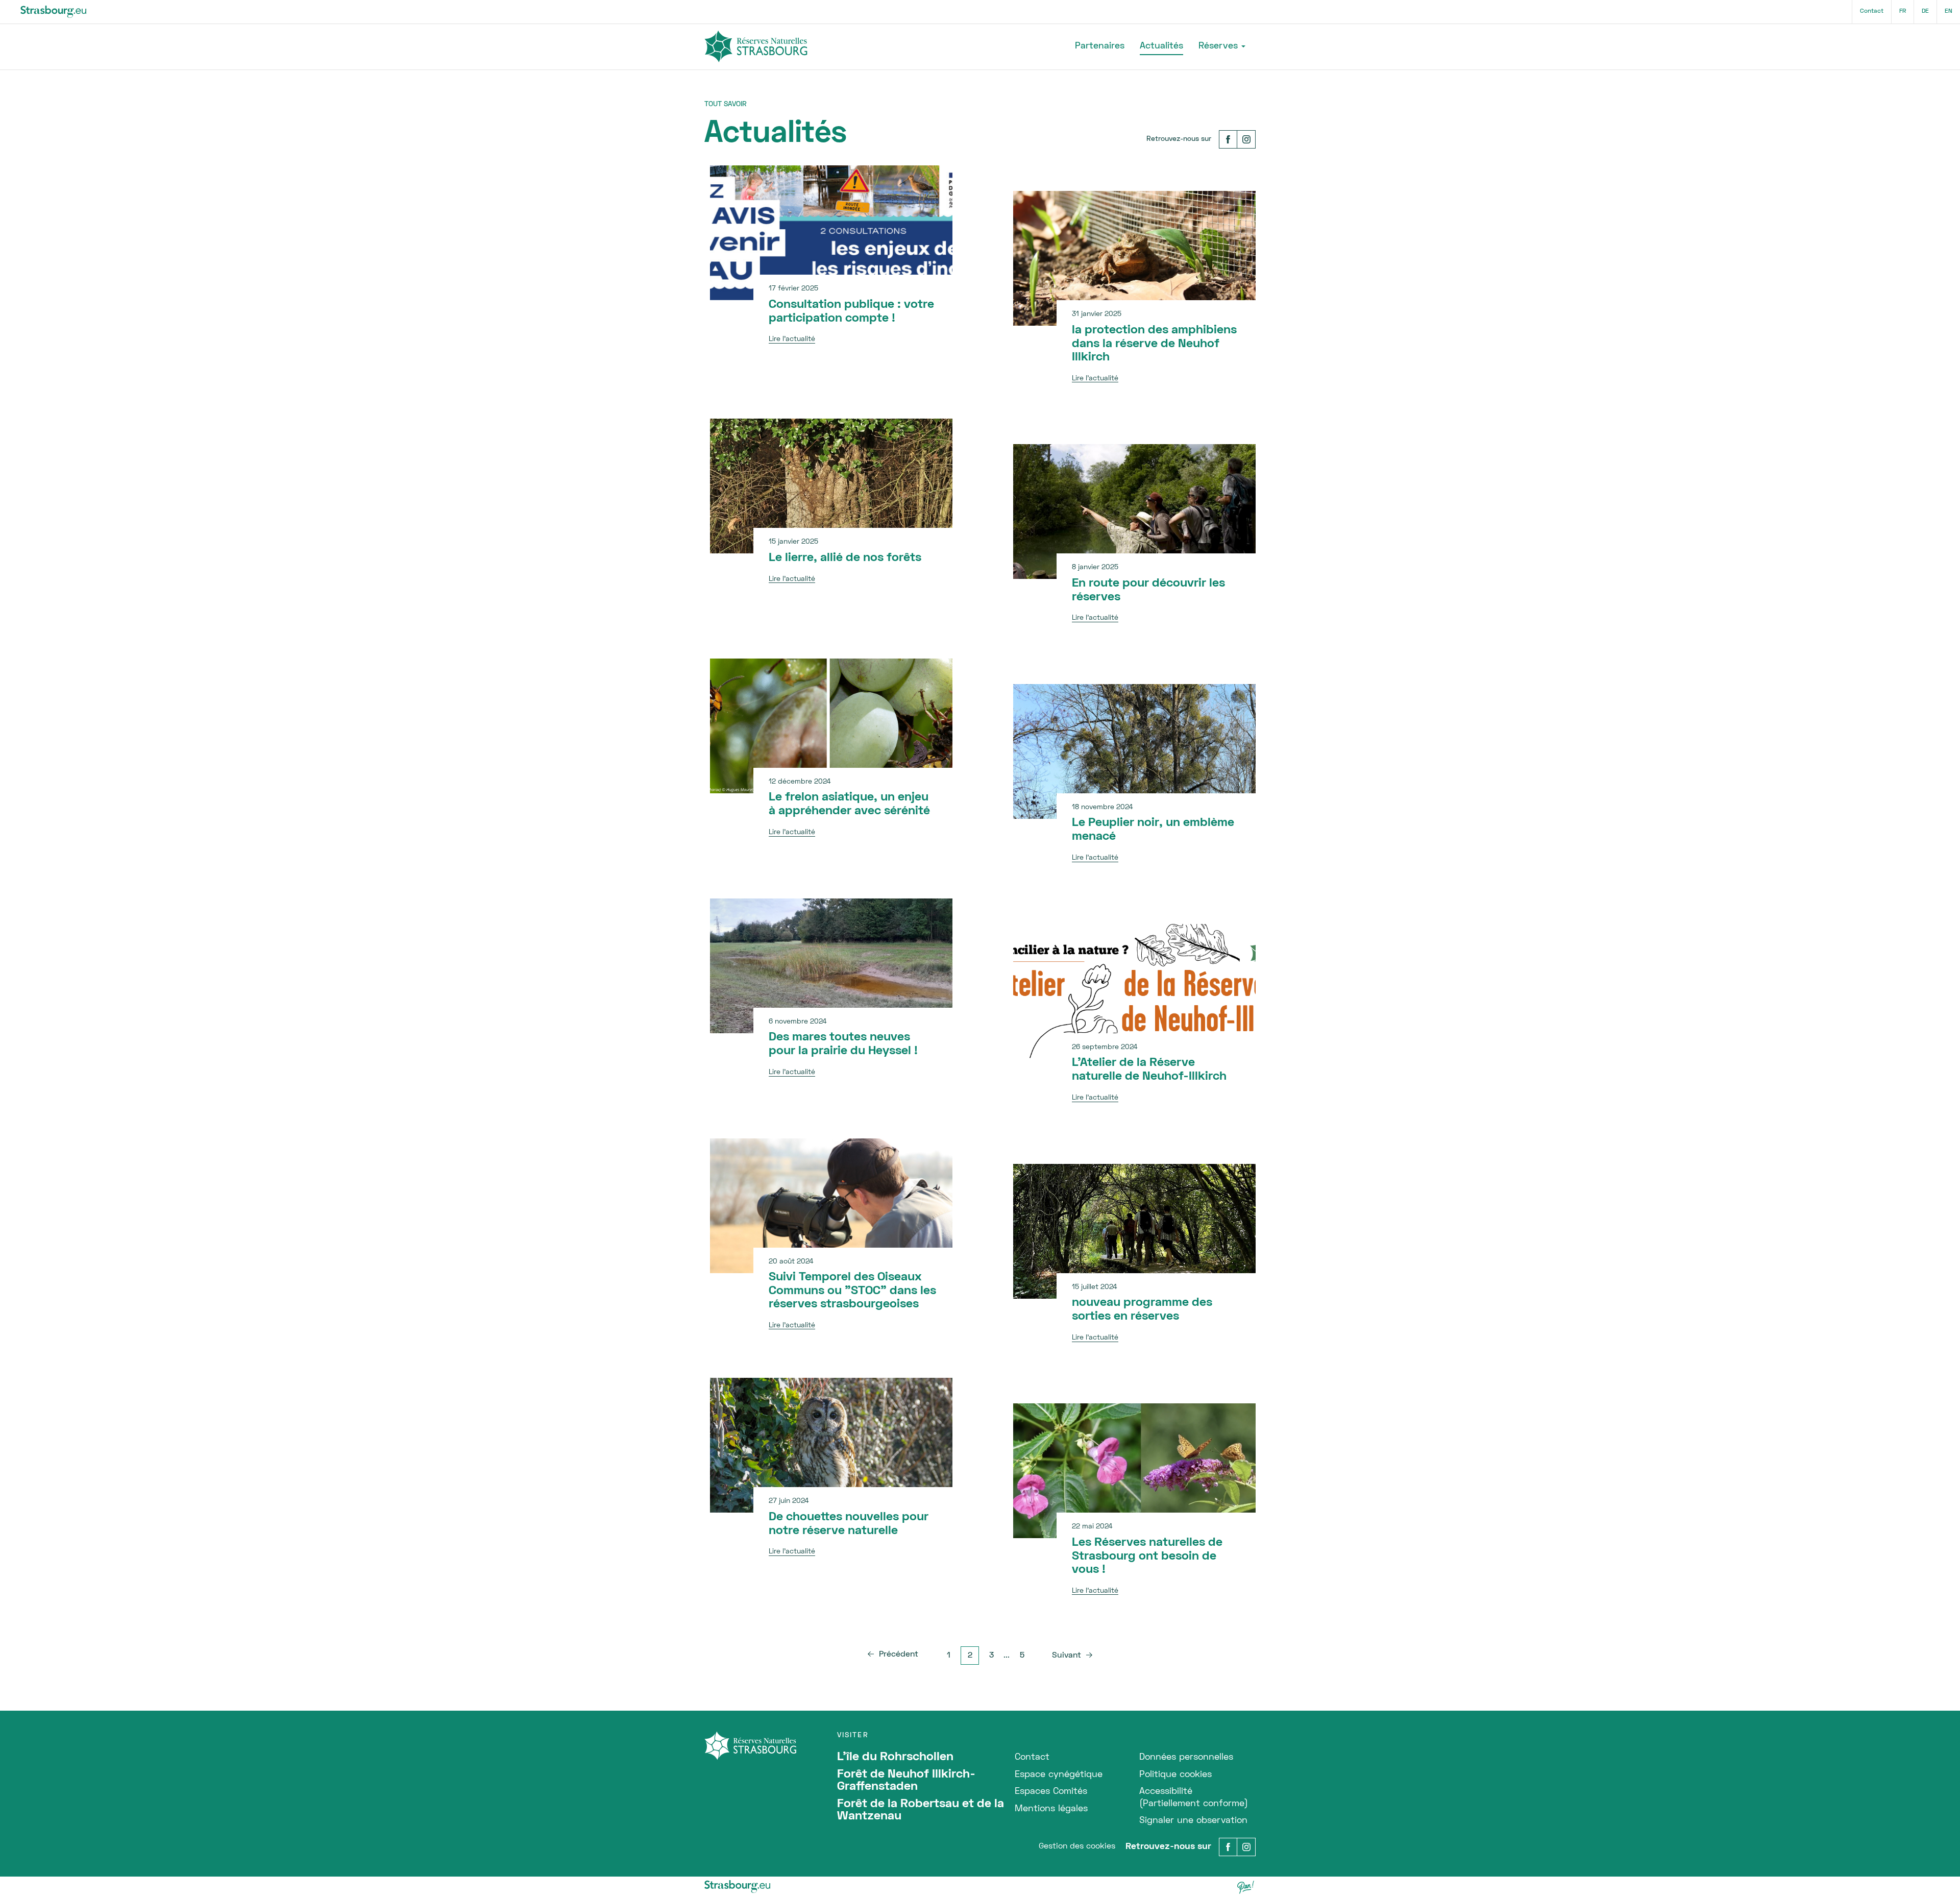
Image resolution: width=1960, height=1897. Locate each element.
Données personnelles (1186, 1757)
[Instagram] (1246, 139)
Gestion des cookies (1077, 1846)
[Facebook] (1228, 139)
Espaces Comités (1051, 1792)
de (1925, 11)
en (1949, 11)
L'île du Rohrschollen (895, 1757)
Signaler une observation (1193, 1821)
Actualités (1161, 46)
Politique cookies (1175, 1775)
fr (1903, 11)
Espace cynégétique (1059, 1775)
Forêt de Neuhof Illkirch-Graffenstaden (906, 1781)
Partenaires (1100, 46)
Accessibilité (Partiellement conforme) (1194, 1797)
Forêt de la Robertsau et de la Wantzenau (921, 1810)
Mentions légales (1051, 1809)
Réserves (1218, 46)
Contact (1872, 11)
